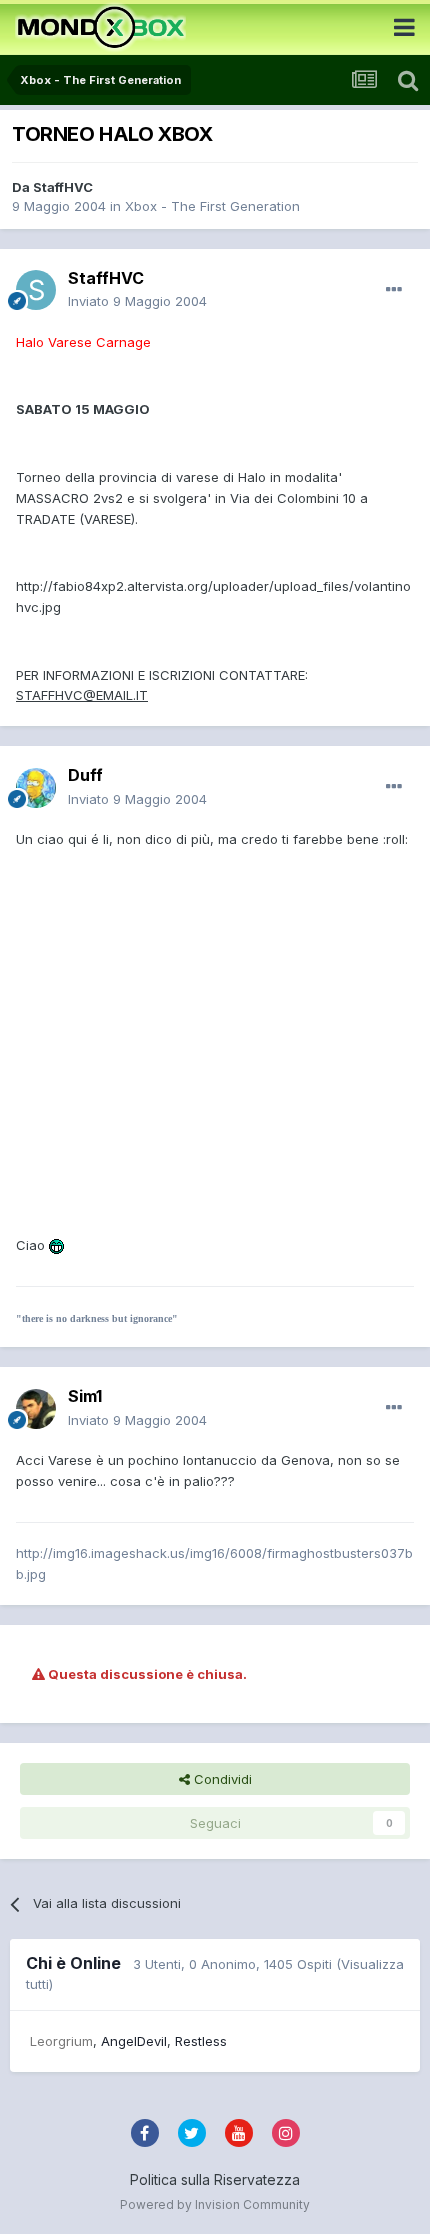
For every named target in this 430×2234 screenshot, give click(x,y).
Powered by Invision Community (215, 2204)
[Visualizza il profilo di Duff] (36, 788)
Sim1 (85, 1396)
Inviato (137, 301)
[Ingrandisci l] (56, 1245)
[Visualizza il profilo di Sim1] (36, 1409)
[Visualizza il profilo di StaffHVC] (36, 290)
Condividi (221, 1779)
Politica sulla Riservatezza (215, 2179)
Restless (201, 2041)
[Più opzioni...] (394, 290)
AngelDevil (134, 2041)
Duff (85, 775)
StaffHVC (63, 187)
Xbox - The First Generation (212, 206)
